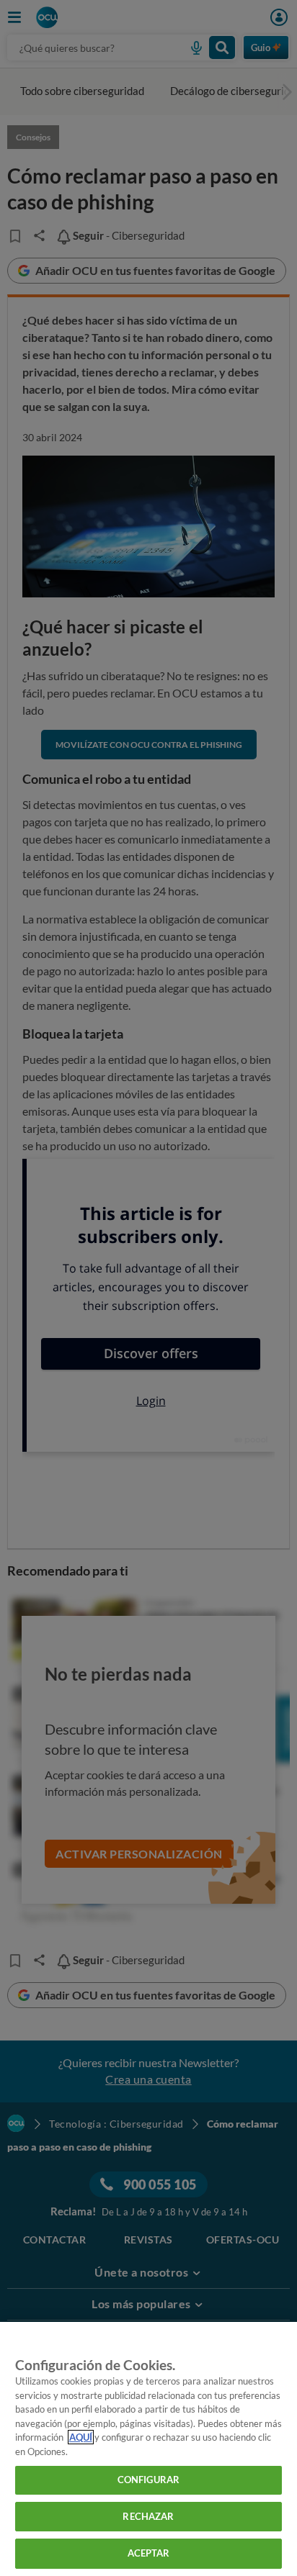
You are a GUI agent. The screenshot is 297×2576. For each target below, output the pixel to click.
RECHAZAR (148, 2516)
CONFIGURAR (148, 2480)
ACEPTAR (149, 2553)
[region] (148, 2449)
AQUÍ (81, 2437)
